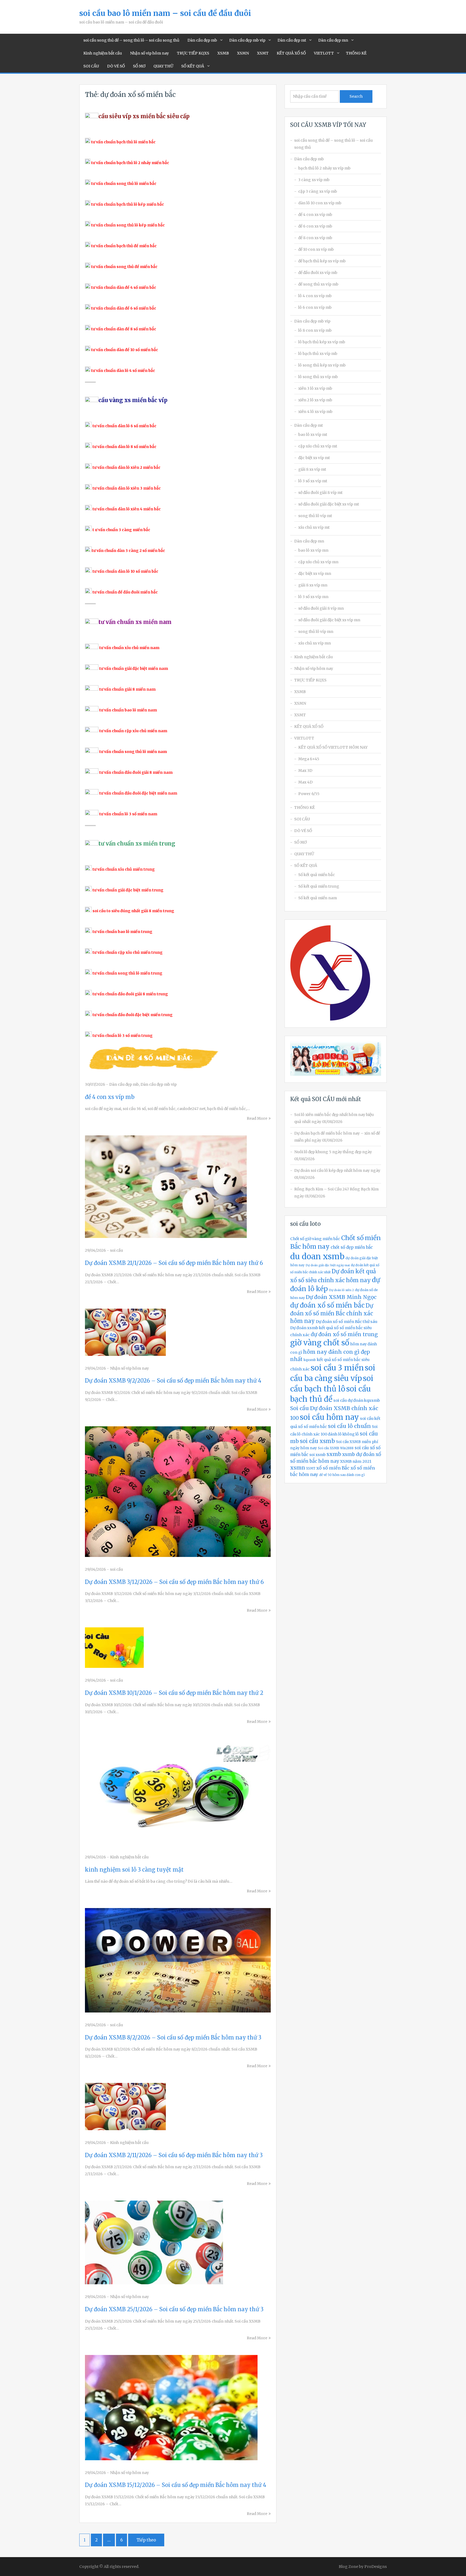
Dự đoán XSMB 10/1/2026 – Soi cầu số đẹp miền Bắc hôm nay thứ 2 (174, 1693)
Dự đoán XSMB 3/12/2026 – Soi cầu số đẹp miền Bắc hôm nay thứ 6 (174, 1582)
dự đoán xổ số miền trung (344, 1334)
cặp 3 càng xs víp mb (318, 191)
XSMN (243, 53)
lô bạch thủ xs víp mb (318, 354)
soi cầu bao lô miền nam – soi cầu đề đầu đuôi (165, 13)
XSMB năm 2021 (356, 1461)
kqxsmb (310, 1360)
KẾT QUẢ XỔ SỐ (291, 53)
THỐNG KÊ (356, 53)
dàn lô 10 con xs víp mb (320, 203)
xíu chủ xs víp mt (314, 527)
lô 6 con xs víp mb (315, 307)
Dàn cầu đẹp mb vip (247, 40)
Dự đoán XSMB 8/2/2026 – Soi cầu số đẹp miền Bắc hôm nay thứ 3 (173, 2037)
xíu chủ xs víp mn (315, 643)
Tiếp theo (146, 2540)
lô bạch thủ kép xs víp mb (322, 342)
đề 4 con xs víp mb (110, 1097)
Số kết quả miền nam (318, 898)
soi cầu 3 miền (337, 1368)
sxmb (334, 1454)
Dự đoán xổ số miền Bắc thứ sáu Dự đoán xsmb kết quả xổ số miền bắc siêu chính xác (334, 1328)
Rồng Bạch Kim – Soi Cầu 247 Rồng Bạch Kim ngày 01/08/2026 (336, 1193)
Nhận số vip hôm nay (149, 53)
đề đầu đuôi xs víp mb (318, 273)
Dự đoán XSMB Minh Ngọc (341, 1297)
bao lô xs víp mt (313, 435)
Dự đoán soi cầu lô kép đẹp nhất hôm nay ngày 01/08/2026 (337, 1174)
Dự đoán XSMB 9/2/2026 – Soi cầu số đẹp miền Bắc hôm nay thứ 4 (173, 1381)
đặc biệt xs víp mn (315, 573)
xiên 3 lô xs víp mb (315, 388)
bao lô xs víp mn (313, 550)
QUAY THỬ (163, 66)
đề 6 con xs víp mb (315, 226)
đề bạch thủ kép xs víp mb (322, 261)
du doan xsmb (317, 1256)
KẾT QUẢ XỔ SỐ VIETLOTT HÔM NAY (333, 747)
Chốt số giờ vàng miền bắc (315, 1239)
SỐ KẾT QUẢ (193, 66)
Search (356, 96)
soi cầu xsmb (317, 1441)
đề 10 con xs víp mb (316, 249)
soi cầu (116, 1250)
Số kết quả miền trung (319, 886)
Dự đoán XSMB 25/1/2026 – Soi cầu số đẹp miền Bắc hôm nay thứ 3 (174, 2309)
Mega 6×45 (309, 759)
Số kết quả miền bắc (317, 875)
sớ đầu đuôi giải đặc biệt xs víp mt (329, 504)
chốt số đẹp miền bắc (352, 1247)
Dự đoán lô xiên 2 (341, 1290)
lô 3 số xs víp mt (313, 481)
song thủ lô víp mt (315, 516)
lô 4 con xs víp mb (315, 296)
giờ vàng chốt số (320, 1343)
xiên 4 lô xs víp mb (315, 412)
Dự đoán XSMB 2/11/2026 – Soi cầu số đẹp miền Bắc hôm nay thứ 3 (174, 2155)
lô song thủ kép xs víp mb (322, 365)
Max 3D (305, 771)
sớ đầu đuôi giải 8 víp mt (320, 493)
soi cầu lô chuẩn (349, 1426)
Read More (257, 1118)
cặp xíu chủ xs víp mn (318, 562)
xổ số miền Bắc (333, 1468)
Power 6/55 (309, 794)
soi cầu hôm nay (329, 1417)
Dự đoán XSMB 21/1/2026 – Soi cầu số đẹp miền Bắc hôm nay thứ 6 (174, 1263)
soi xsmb (317, 1455)
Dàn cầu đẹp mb (202, 40)
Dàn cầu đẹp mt (292, 40)
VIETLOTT (324, 53)
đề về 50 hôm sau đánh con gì (342, 1475)
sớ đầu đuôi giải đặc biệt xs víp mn (329, 620)
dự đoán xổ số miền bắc (327, 1305)
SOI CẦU (91, 66)
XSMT (263, 53)
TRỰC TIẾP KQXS (193, 53)
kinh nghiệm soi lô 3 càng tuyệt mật (134, 1870)
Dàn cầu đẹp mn (333, 40)
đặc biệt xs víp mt (314, 458)
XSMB (223, 53)
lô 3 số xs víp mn (313, 597)
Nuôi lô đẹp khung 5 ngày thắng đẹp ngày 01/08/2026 (333, 1155)
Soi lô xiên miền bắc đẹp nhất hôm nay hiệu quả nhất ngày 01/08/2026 (334, 1118)
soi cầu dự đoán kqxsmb (357, 1400)
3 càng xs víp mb (314, 180)
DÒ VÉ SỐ (116, 66)
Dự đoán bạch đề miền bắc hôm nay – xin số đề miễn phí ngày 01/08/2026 (337, 1137)
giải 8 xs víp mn (313, 585)
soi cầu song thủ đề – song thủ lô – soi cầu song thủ (131, 40)
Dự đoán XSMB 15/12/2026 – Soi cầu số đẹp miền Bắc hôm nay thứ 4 (176, 2485)
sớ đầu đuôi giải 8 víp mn (321, 608)
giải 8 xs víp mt (312, 469)
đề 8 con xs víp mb (315, 238)
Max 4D (305, 782)
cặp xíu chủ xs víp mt (318, 446)
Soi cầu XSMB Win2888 (336, 1448)
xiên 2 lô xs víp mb (315, 400)
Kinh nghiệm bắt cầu (103, 53)
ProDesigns (376, 2567)
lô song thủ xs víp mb (318, 377)
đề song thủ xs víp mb (318, 284)
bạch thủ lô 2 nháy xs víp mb (324, 168)
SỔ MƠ (139, 66)
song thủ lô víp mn (316, 632)
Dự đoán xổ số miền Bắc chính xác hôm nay (332, 1313)
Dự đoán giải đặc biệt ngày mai (328, 1265)
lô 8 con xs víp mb (315, 330)
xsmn (298, 1468)
